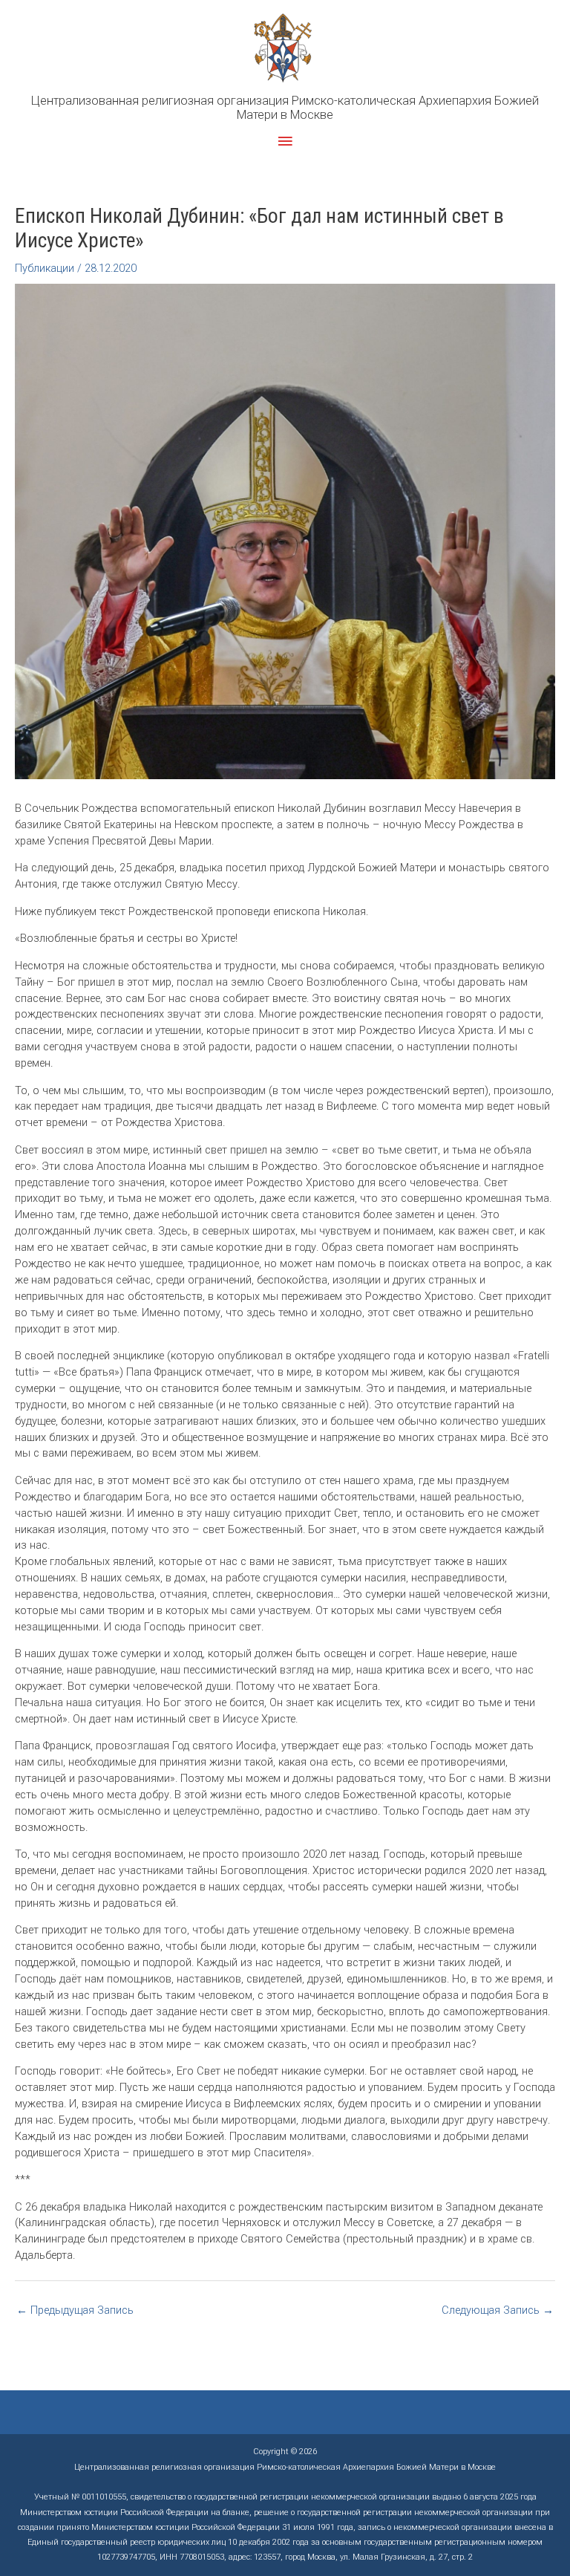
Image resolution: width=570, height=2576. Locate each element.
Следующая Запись (498, 2310)
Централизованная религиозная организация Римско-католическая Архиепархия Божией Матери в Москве (285, 108)
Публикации (45, 268)
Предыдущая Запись (75, 2310)
